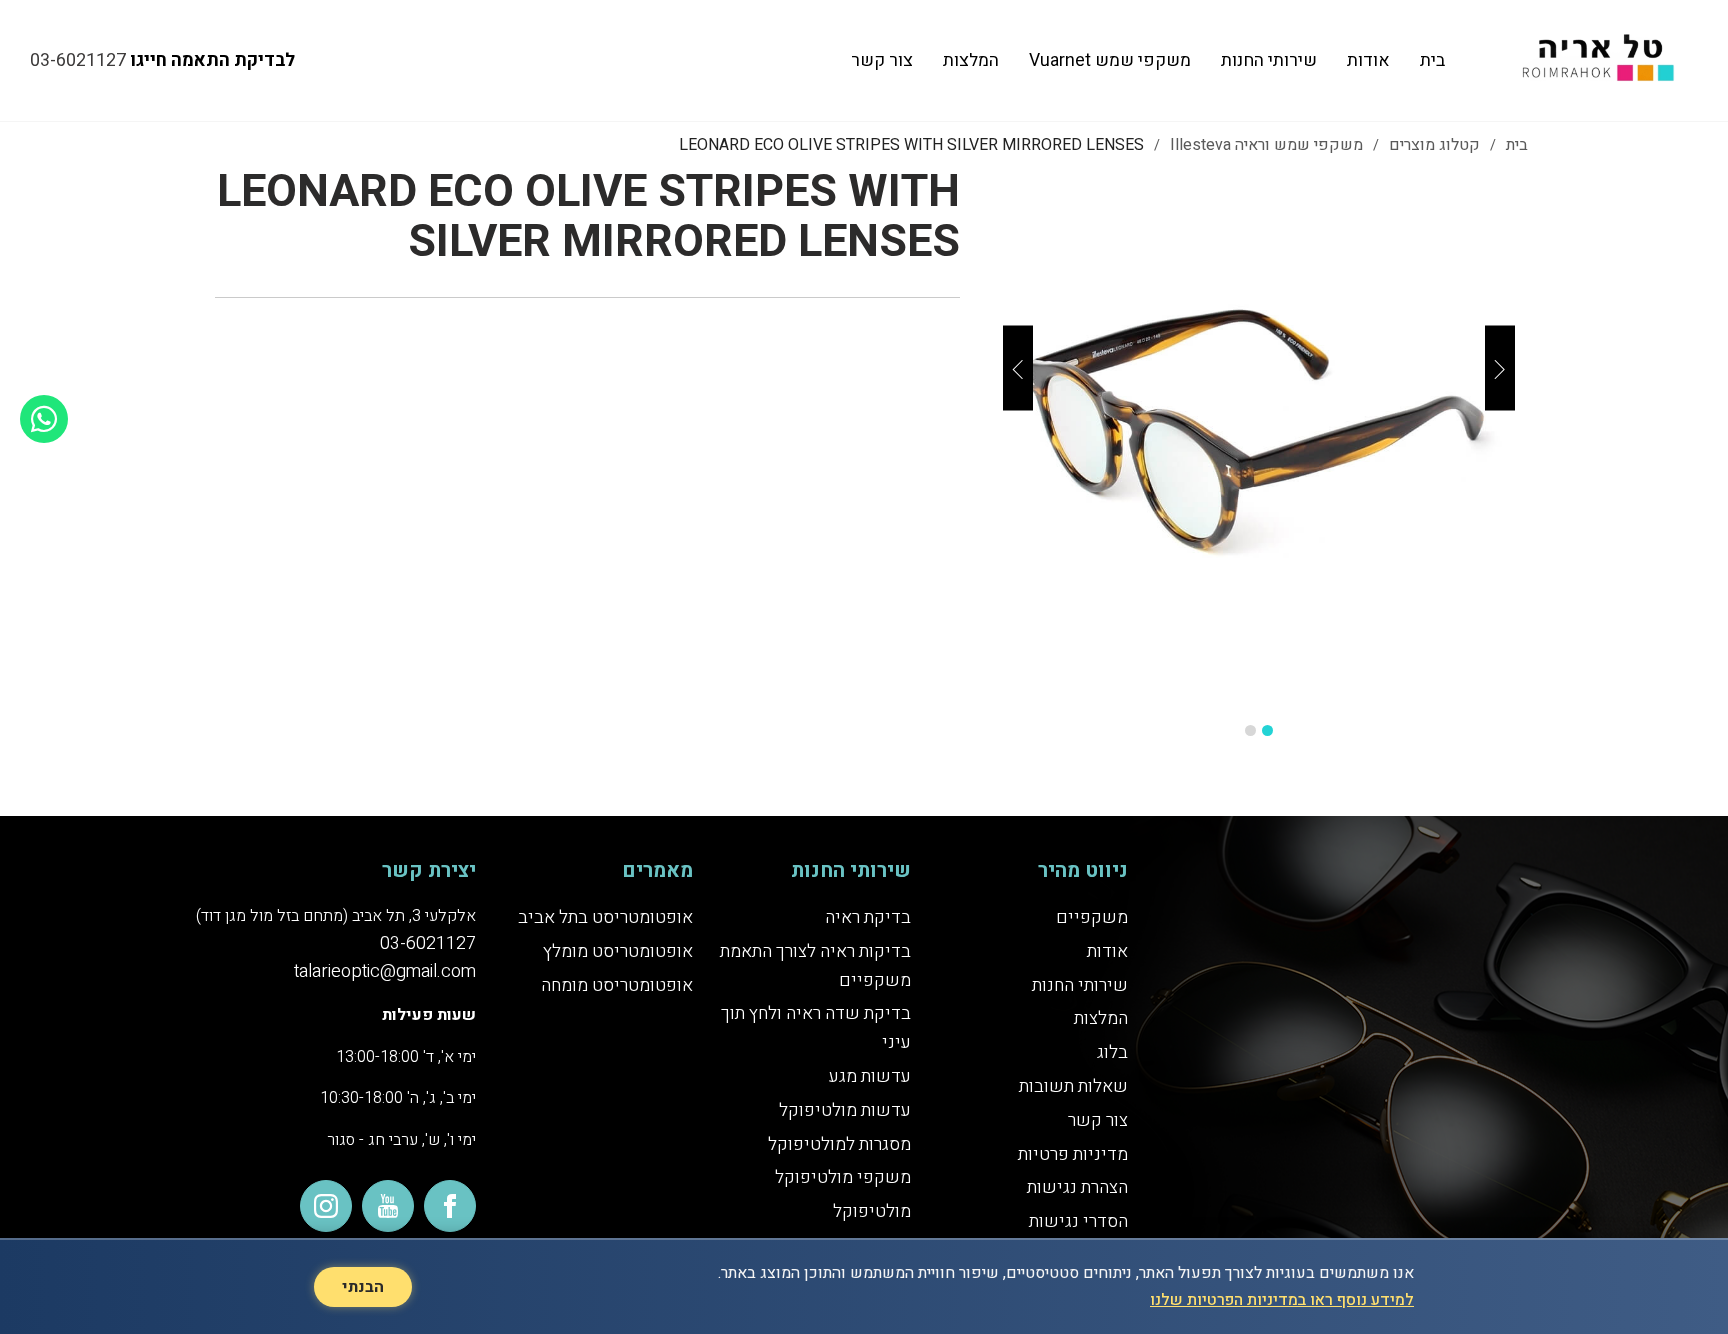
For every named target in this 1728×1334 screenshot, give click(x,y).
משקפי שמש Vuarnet (1110, 61)
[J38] (1259, 437)
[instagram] (326, 1206)
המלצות (971, 61)
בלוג (1112, 1052)
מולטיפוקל (872, 1211)
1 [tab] (1267, 730)
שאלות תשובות (1073, 1086)
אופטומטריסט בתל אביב (605, 917)
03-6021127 (78, 60)
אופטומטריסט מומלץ (618, 951)
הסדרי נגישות (1078, 1221)
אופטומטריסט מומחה (617, 985)
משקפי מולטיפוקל (843, 1177)
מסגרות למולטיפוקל (839, 1144)
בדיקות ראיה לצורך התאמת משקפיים (815, 966)
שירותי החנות (1269, 61)
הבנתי (363, 1287)
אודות (1368, 61)
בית (1432, 61)
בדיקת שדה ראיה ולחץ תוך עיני (815, 1028)
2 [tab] (1250, 730)
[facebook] (450, 1206)
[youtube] (388, 1206)
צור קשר (882, 61)
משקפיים (1092, 917)
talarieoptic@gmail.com (385, 971)
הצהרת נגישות (1077, 1187)
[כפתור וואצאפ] (44, 419)
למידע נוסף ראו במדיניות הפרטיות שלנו (1282, 1300)
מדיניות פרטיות (1073, 1154)
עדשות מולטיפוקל (845, 1110)
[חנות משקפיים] (1594, 60)
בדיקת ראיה (868, 917)
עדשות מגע (870, 1076)
